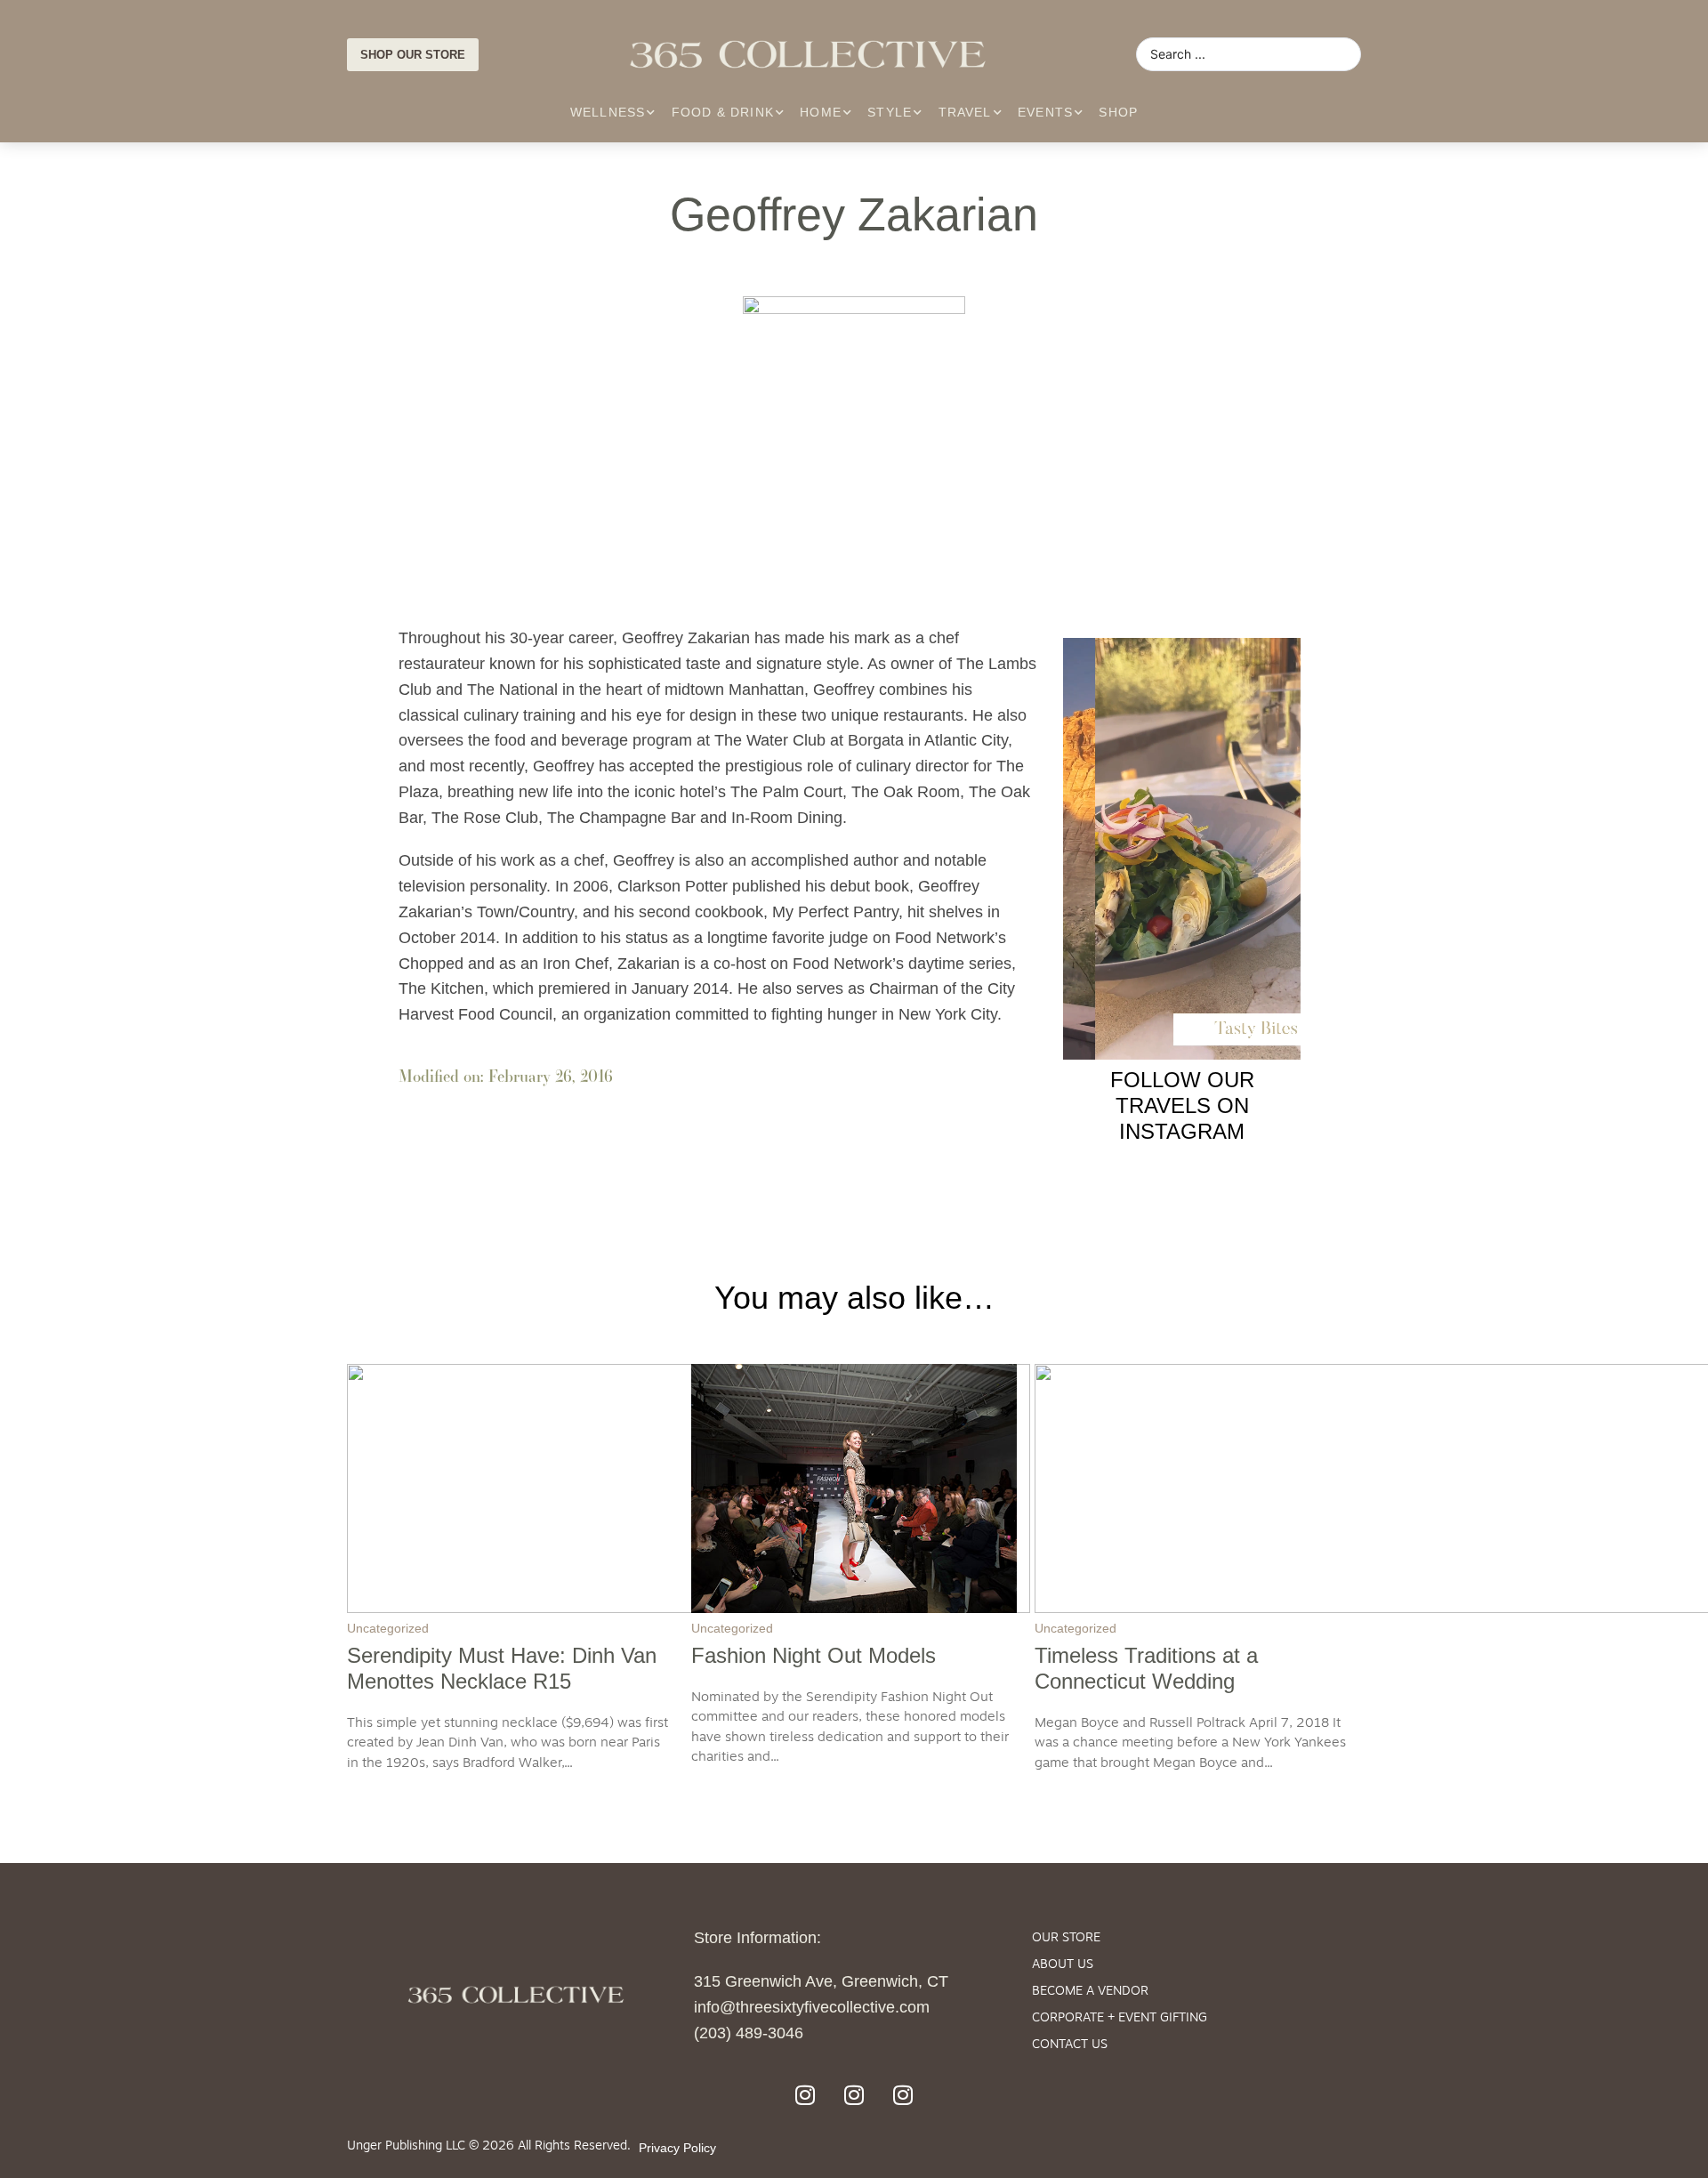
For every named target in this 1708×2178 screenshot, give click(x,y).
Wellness (608, 112)
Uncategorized (388, 1628)
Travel (965, 112)
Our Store (1066, 1938)
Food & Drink (723, 112)
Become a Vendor (1090, 1992)
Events (1045, 112)
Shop (1118, 112)
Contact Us (1070, 2045)
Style (890, 112)
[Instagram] (805, 2094)
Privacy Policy (677, 2148)
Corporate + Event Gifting (1120, 2018)
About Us (1063, 1965)
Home (821, 112)
